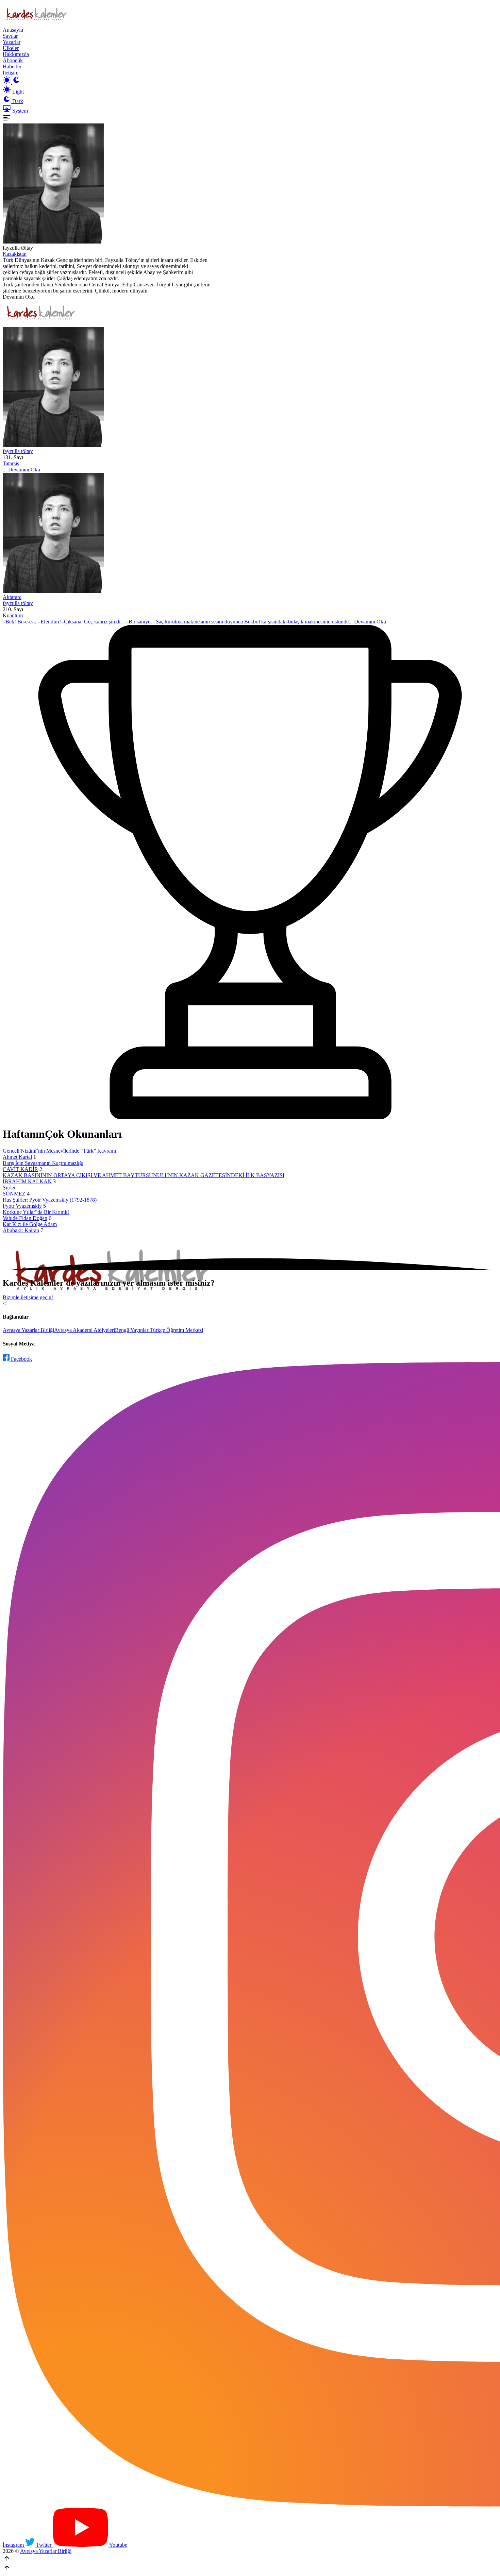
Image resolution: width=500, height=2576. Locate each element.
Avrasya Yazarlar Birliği (28, 1330)
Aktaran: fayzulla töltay (18, 600)
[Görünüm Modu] (12, 82)
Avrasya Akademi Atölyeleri (85, 1330)
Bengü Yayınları (132, 1330)
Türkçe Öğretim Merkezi (176, 1330)
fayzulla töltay (18, 451)
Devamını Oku (19, 297)
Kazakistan (15, 254)
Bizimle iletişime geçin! (28, 1297)
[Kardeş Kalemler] (250, 388)
